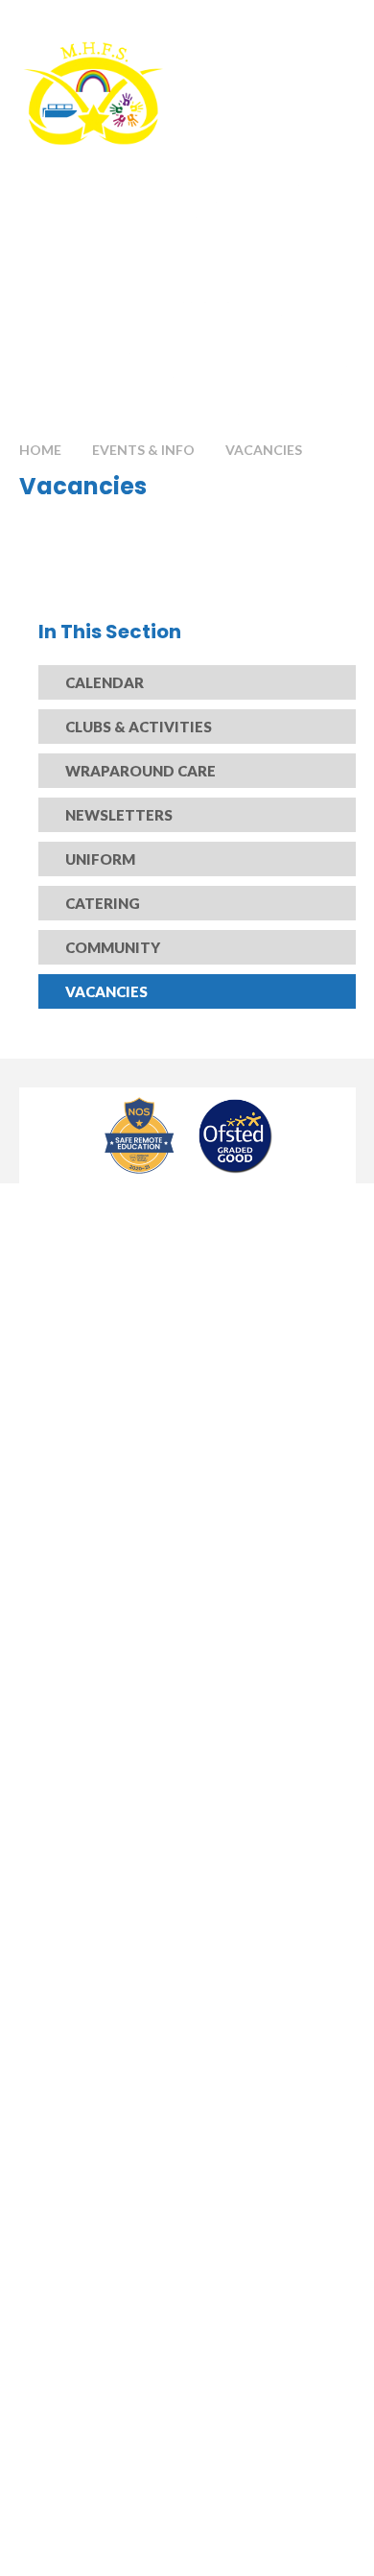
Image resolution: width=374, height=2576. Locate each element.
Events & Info (143, 450)
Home (40, 450)
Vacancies (264, 450)
